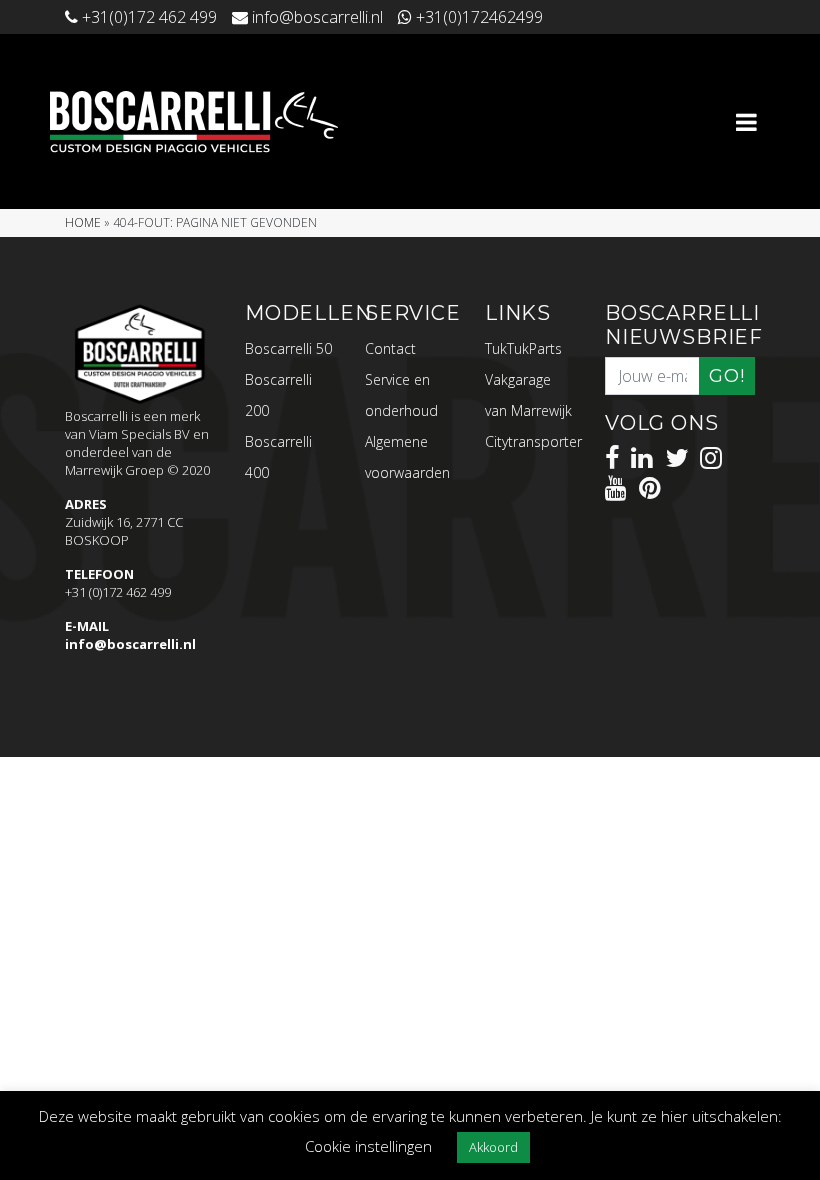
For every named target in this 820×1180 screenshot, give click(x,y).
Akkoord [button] (493, 1147)
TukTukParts (523, 348)
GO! (727, 376)
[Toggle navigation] (746, 122)
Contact (390, 348)
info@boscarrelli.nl (130, 644)
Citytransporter (533, 441)
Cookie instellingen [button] (368, 1146)
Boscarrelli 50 (288, 348)
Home (83, 222)
